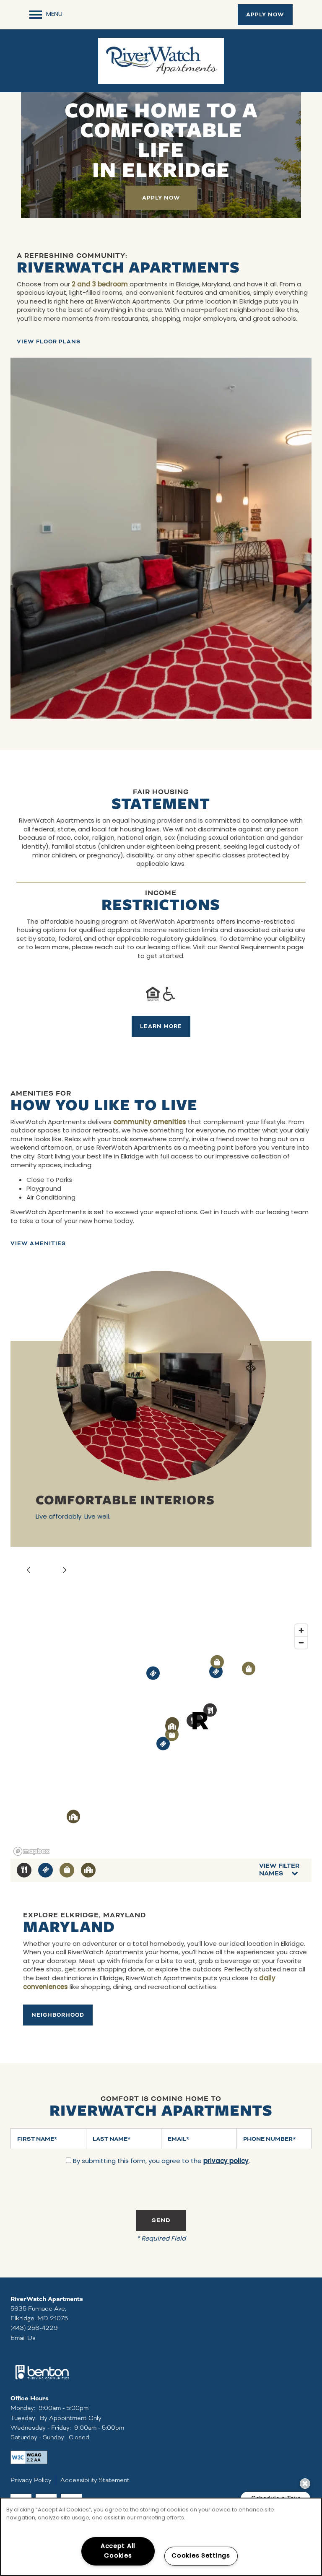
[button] (265, 15)
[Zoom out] (301, 1642)
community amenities (150, 1123)
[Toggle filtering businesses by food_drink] (24, 1870)
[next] (65, 1571)
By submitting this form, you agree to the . (161, 2162)
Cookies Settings (201, 2556)
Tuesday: (23, 2418)
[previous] (29, 1571)
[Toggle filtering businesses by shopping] (67, 1870)
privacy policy (226, 2162)
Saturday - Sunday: (38, 2437)
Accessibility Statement (95, 2480)
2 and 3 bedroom (100, 285)
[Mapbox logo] (31, 1851)
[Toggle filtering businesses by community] (88, 1870)
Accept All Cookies (118, 2551)
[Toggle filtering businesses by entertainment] (45, 1870)
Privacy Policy (31, 2480)
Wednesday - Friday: (41, 2428)
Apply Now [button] (161, 198)
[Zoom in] (301, 1630)
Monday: (23, 2408)
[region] (161, 2537)
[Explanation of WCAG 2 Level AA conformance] (29, 2457)
